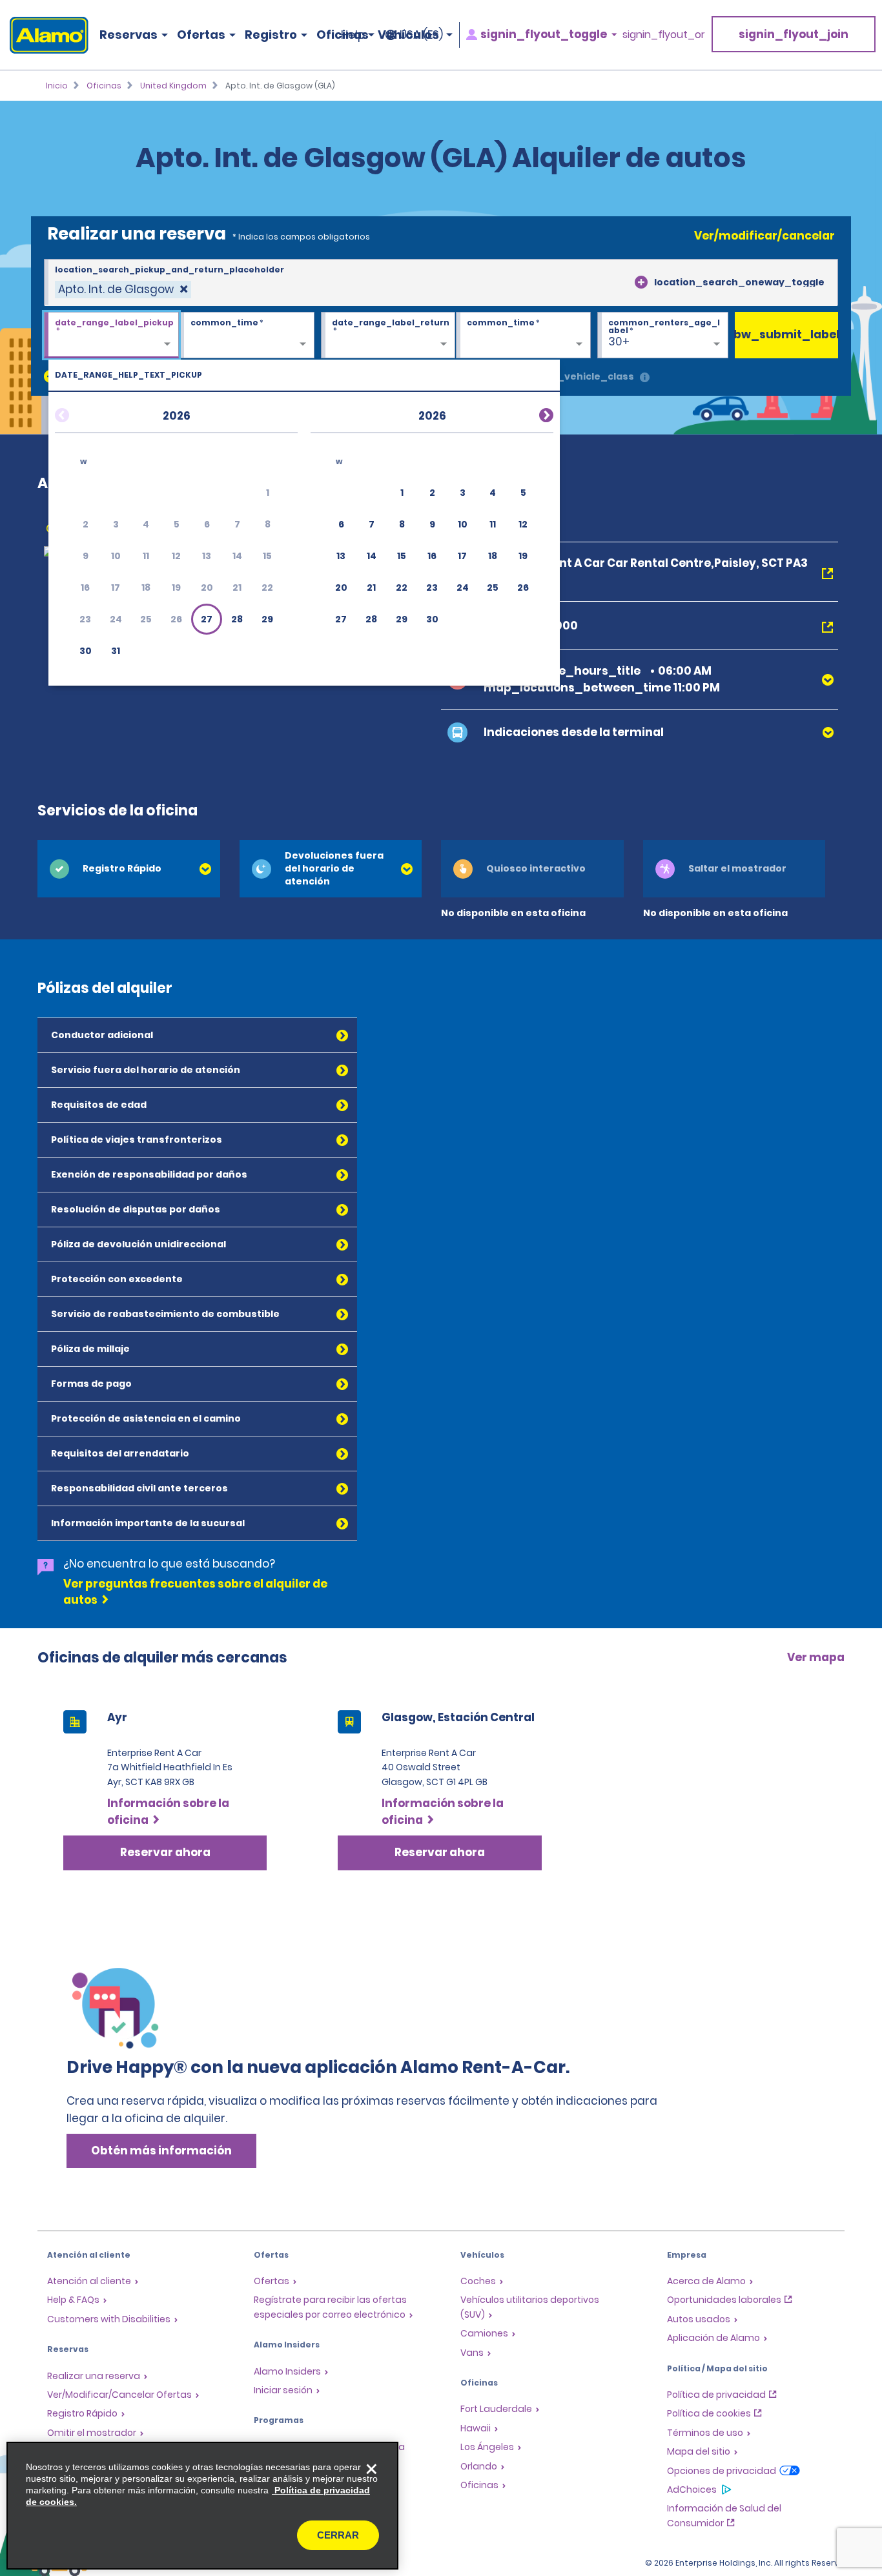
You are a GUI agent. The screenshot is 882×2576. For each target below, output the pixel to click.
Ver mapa (816, 1657)
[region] (202, 2506)
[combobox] (441, 283)
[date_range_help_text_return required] (388, 336)
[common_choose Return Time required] (523, 336)
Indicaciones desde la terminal (574, 732)
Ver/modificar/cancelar (764, 236)
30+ (619, 342)
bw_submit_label (786, 334)
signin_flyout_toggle (544, 35)
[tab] (129, 869)
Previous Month (77, 413)
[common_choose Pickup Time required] (247, 336)
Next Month (531, 413)
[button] (207, 619)
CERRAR (338, 2535)
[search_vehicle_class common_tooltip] (645, 378)
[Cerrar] (371, 2469)
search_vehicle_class (578, 376)
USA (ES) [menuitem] (421, 35)
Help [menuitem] (353, 35)
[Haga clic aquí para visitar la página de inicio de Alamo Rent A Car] (44, 35)
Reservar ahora (165, 1852)
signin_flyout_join (794, 34)
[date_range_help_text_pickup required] (111, 336)
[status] (123, 290)
